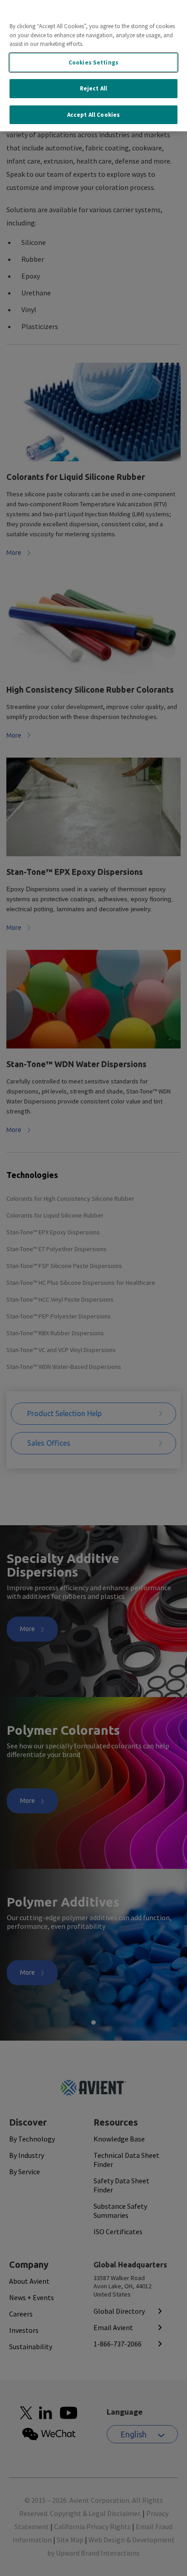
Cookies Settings (93, 62)
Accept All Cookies (93, 115)
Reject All (93, 88)
